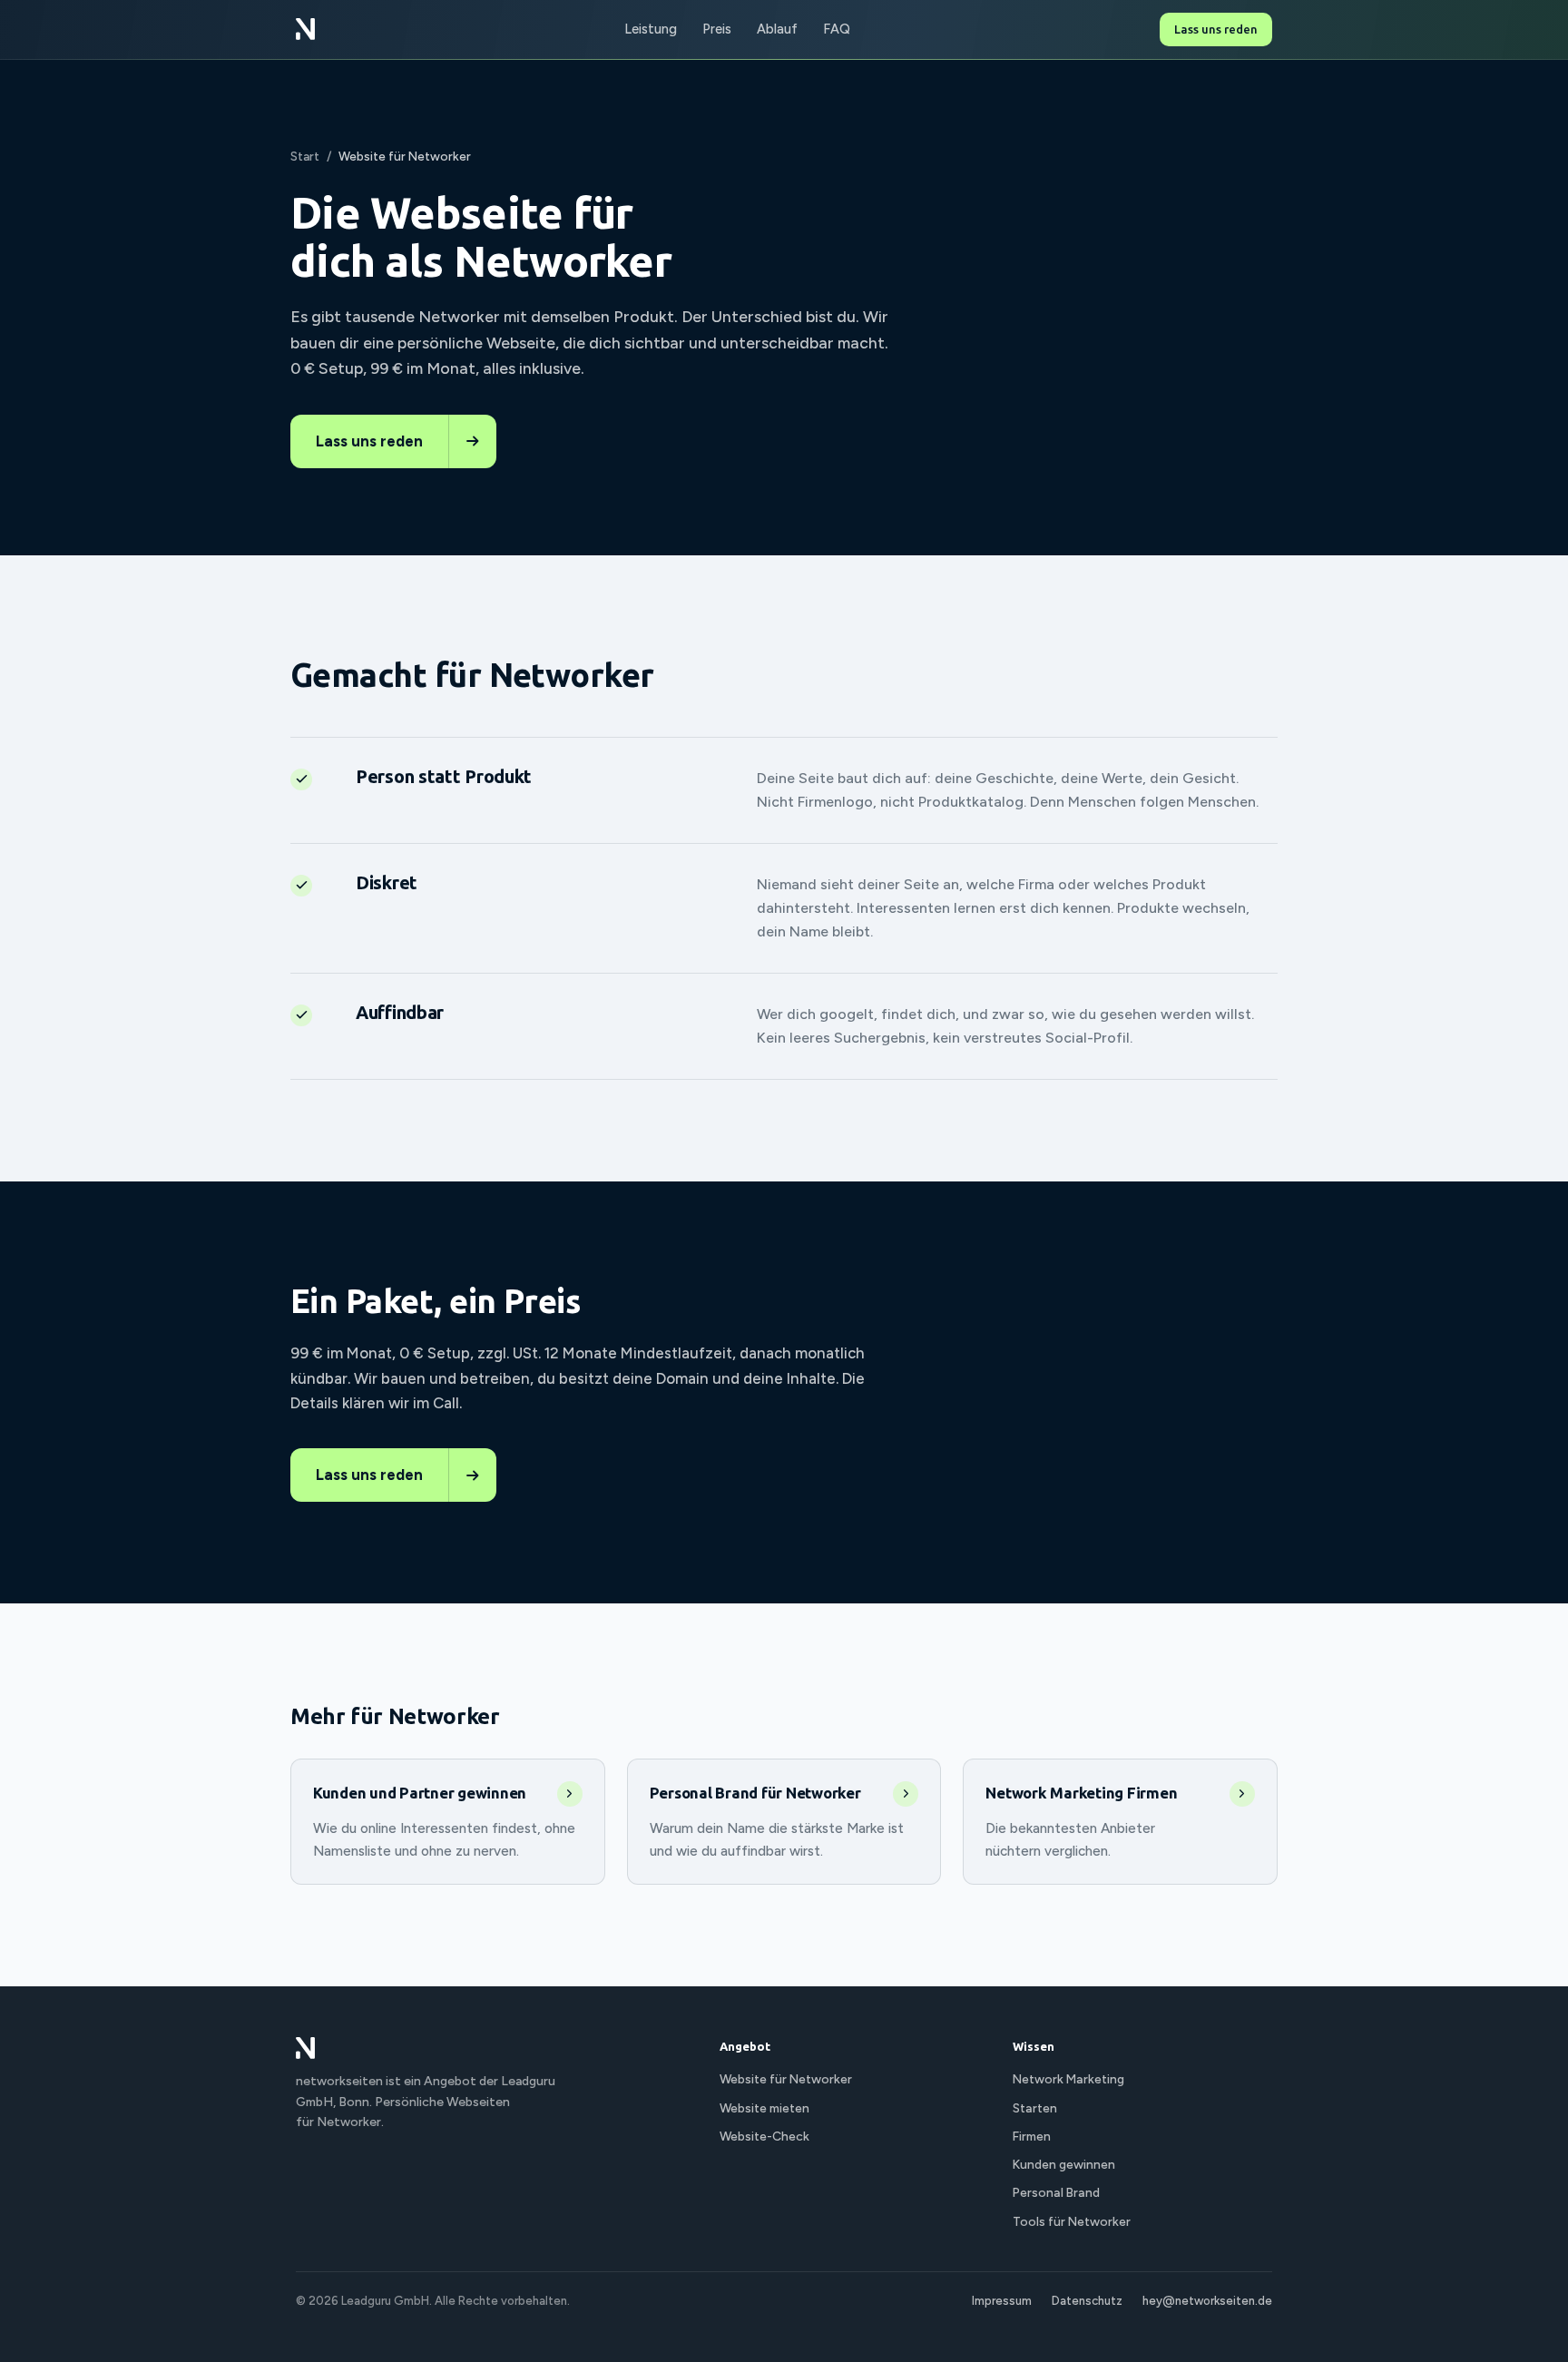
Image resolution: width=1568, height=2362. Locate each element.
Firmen (1032, 2136)
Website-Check (764, 2136)
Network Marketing (1068, 2079)
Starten (1035, 2108)
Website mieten (764, 2108)
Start (305, 156)
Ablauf (777, 29)
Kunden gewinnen (1064, 2164)
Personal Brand (1056, 2192)
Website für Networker (786, 2079)
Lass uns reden (1216, 29)
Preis (717, 29)
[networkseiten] (305, 29)
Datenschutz (1087, 2301)
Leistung (651, 29)
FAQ (837, 29)
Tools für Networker (1072, 2221)
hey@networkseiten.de (1207, 2301)
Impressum (1002, 2301)
